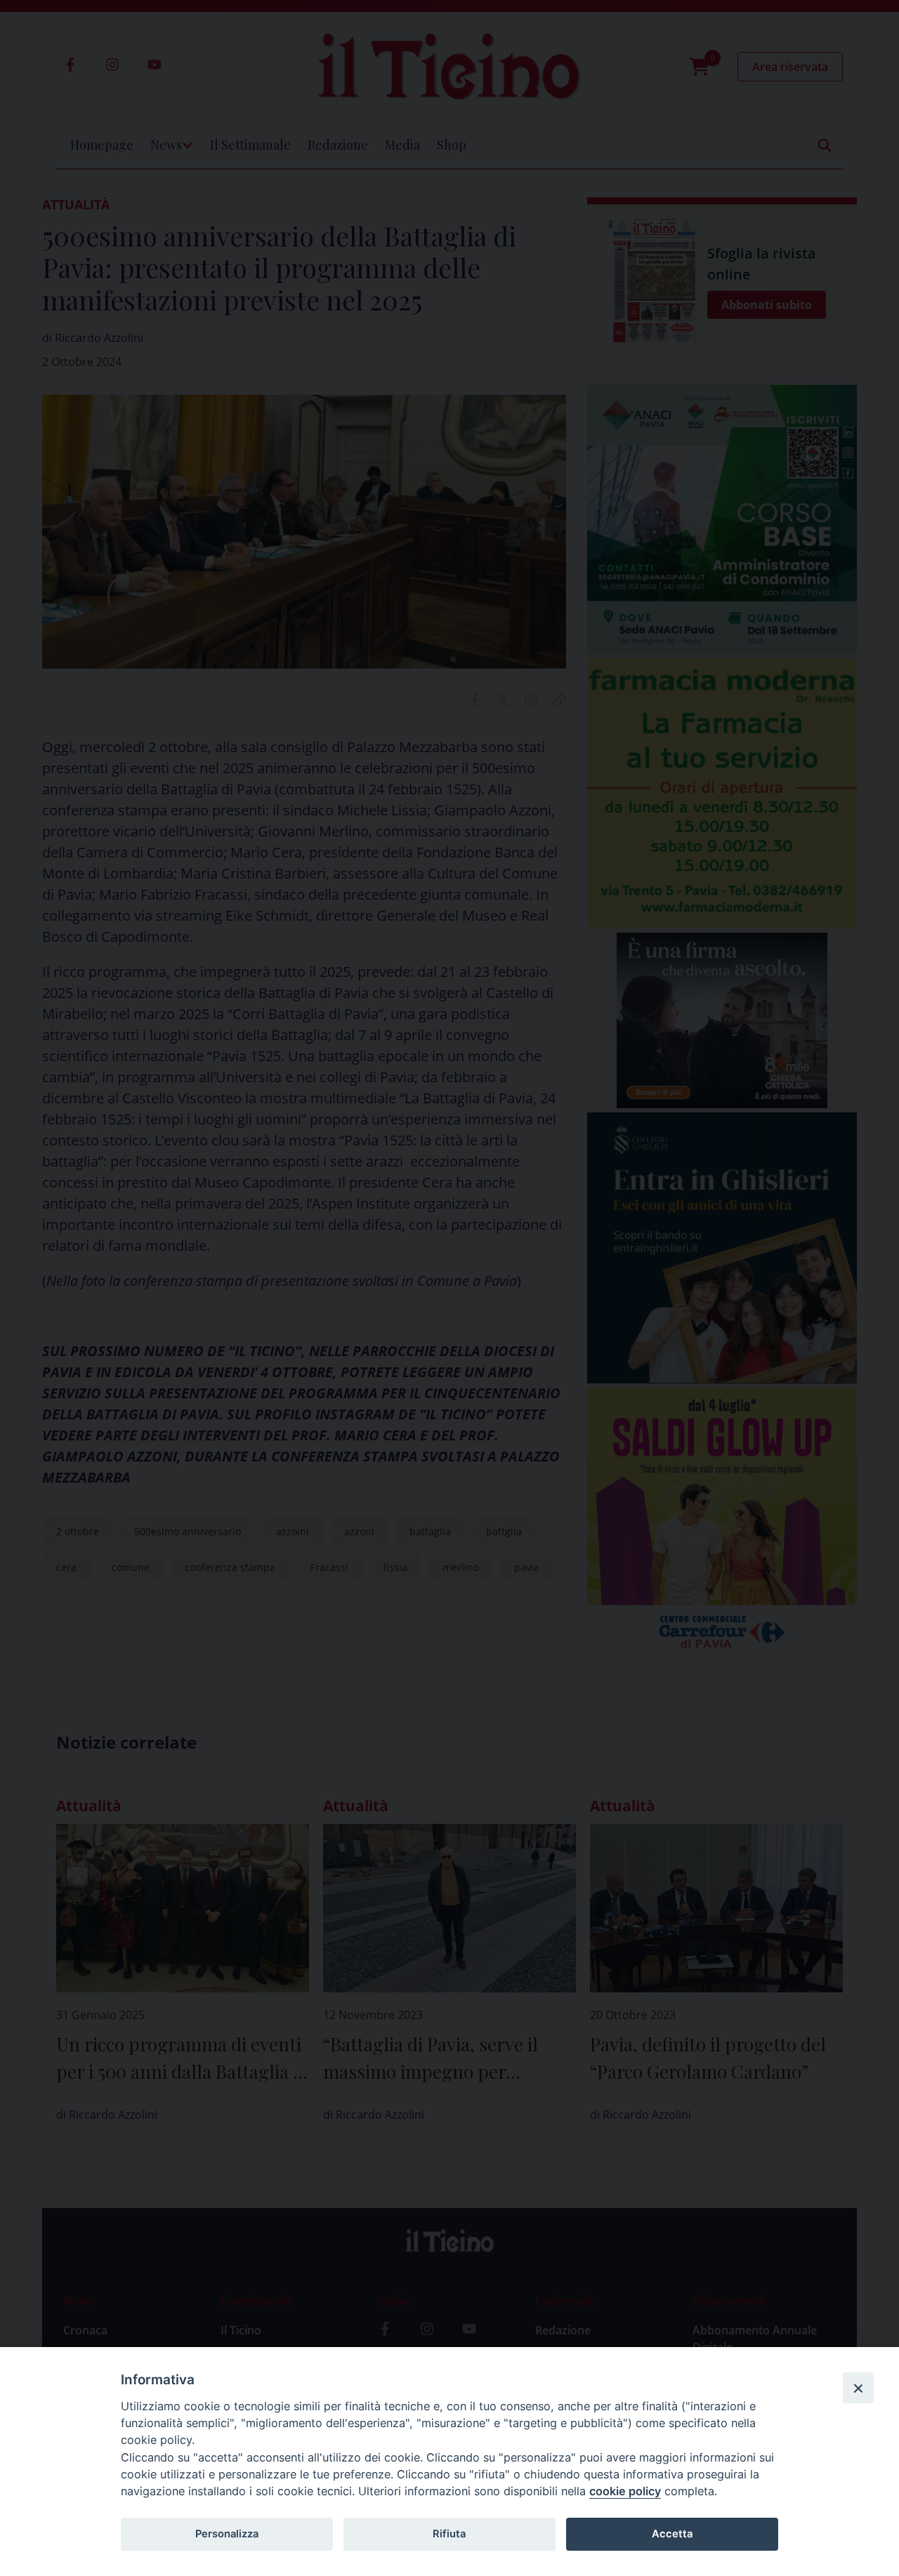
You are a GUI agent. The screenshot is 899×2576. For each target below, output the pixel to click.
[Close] (858, 2388)
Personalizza (227, 2534)
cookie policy (625, 2491)
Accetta (672, 2534)
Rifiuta (449, 2534)
